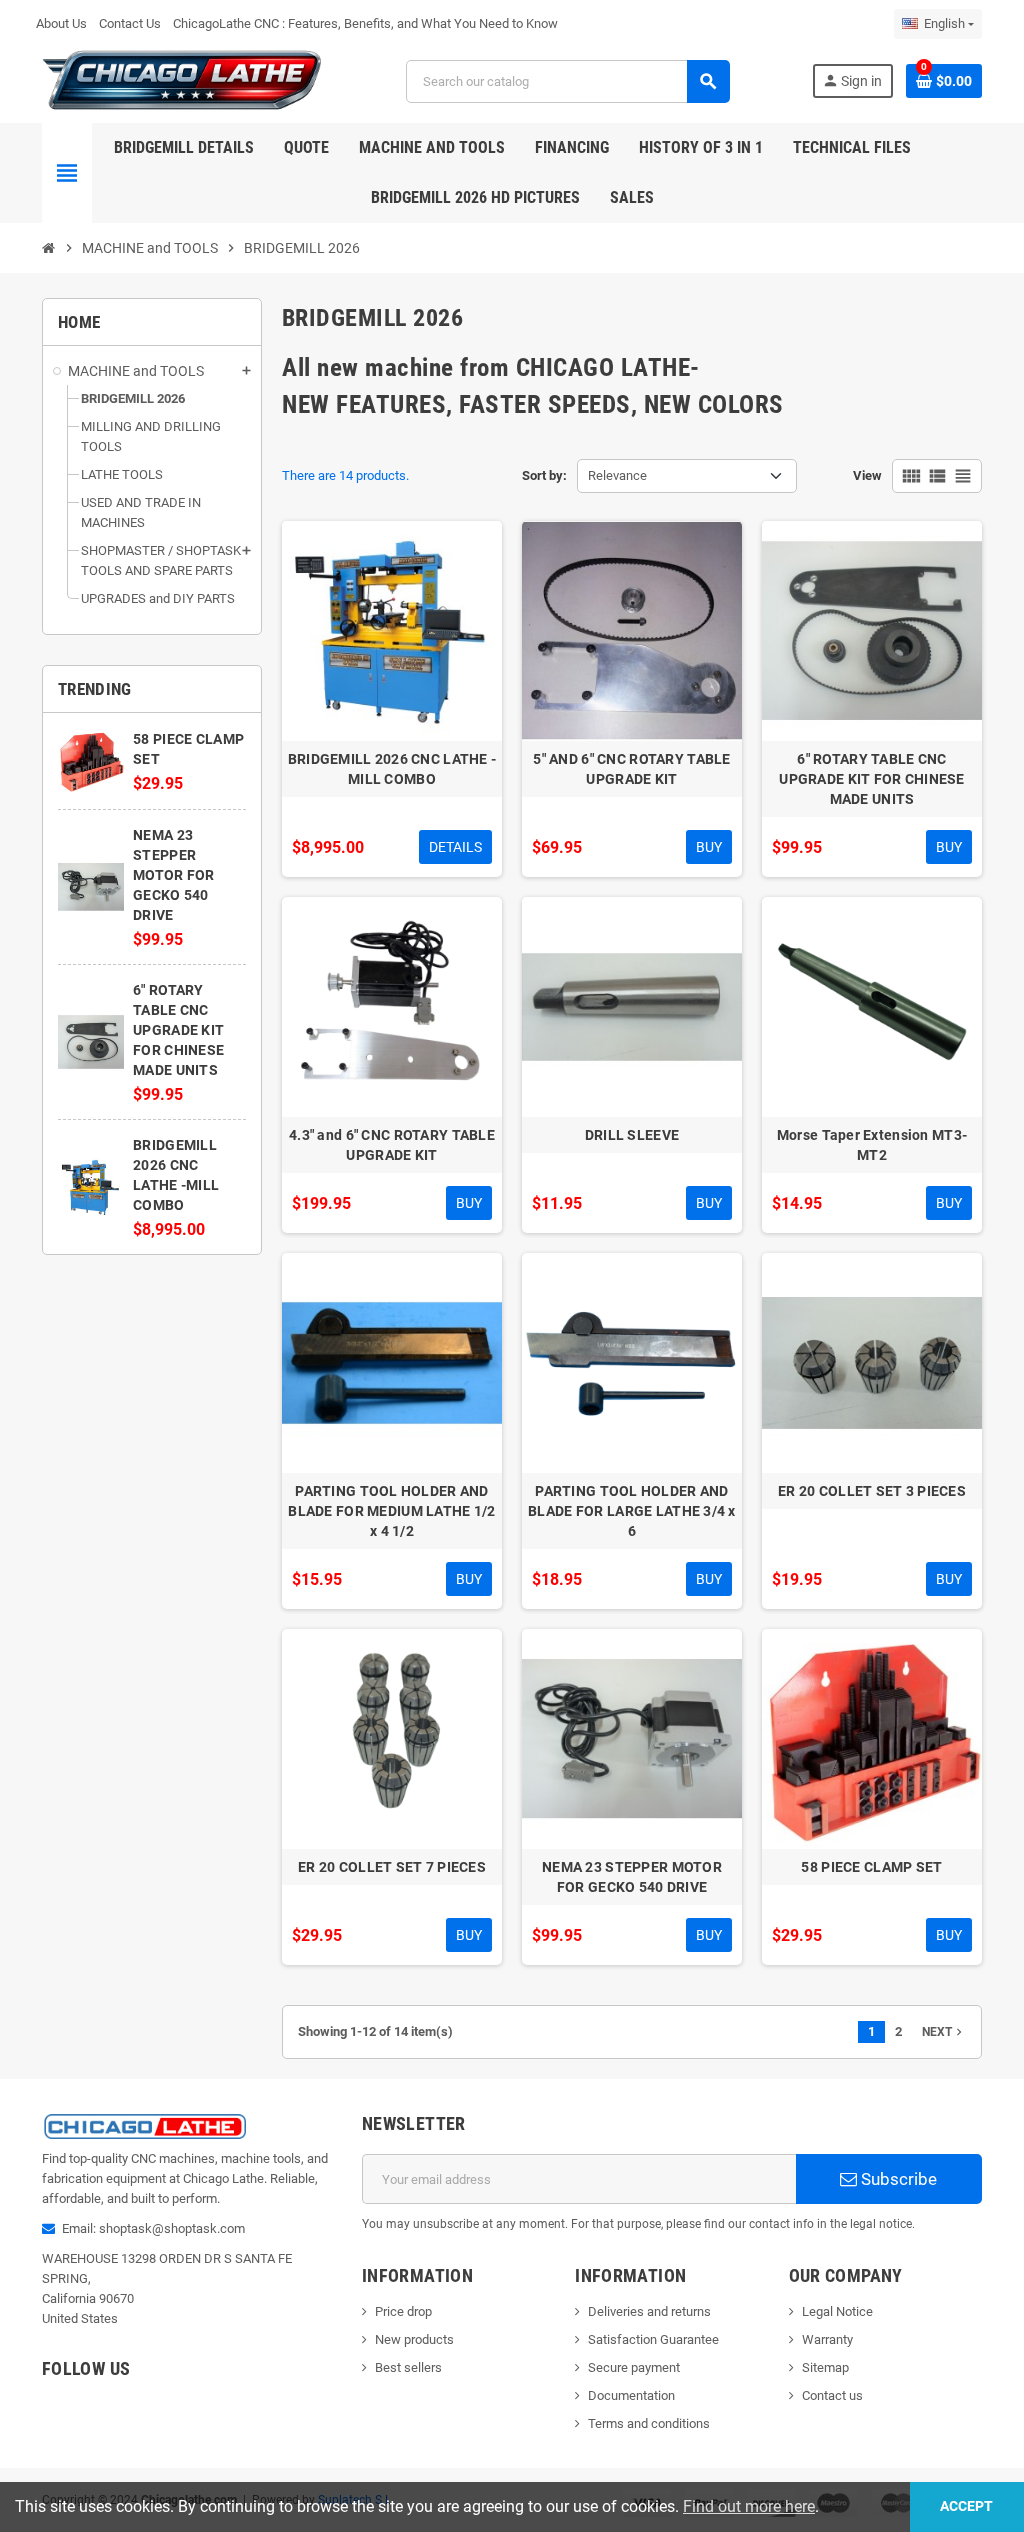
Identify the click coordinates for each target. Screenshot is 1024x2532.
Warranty (827, 2339)
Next (944, 2032)
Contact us (832, 2395)
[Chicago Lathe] (183, 79)
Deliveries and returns (649, 2311)
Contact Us (130, 23)
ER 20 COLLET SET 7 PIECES (392, 1867)
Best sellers (408, 2367)
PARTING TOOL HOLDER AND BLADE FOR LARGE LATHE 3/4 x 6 (632, 1511)
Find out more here (749, 2506)
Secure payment (634, 2367)
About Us (61, 23)
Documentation (631, 2395)
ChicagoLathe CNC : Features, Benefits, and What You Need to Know (365, 23)
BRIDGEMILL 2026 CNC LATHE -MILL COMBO (392, 769)
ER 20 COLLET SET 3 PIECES (872, 1491)
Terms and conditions (649, 2423)
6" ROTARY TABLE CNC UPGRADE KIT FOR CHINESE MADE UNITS (178, 1030)
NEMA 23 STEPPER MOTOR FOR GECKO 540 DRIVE (174, 875)
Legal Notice (837, 2311)
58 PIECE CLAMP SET (871, 1867)
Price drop (403, 2311)
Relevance (617, 475)
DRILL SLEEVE (632, 1135)
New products (414, 2339)
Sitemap (825, 2367)
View (867, 475)
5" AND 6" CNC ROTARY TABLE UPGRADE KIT (631, 769)
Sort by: (544, 475)
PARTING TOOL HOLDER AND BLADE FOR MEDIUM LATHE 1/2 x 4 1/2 (391, 1511)
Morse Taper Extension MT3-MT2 (872, 1145)
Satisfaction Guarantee (653, 2339)
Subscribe (897, 2179)
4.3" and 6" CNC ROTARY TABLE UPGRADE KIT (392, 1145)
